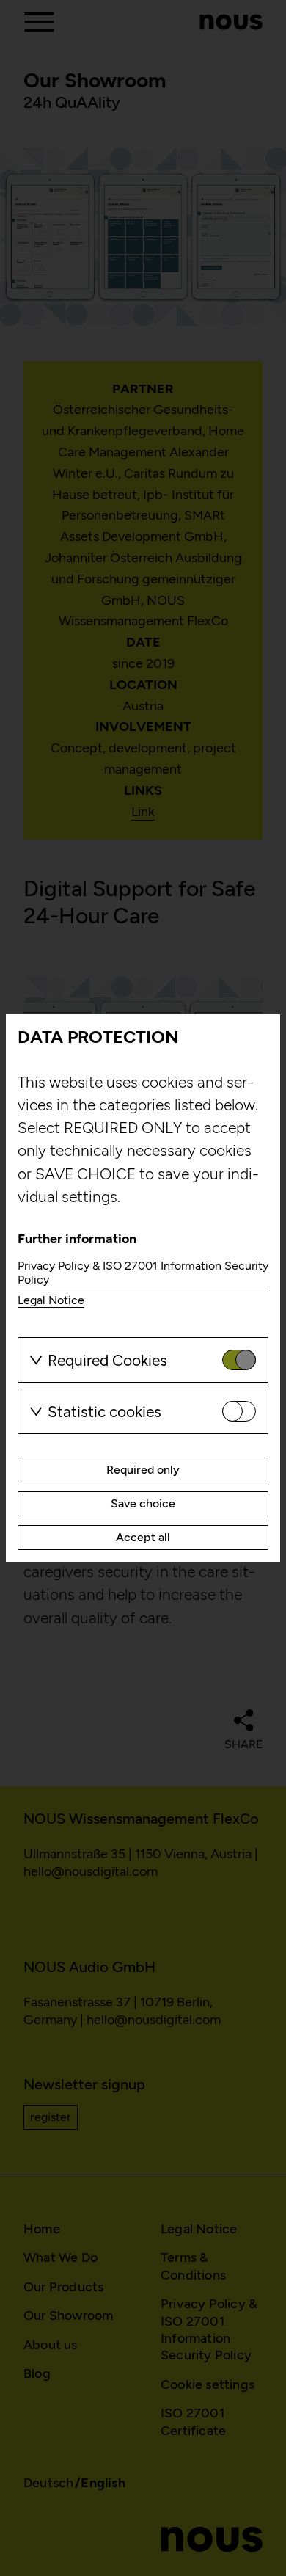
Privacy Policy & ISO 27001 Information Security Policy (143, 1273)
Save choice (143, 1503)
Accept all (143, 1537)
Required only (143, 1470)
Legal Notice (51, 1300)
